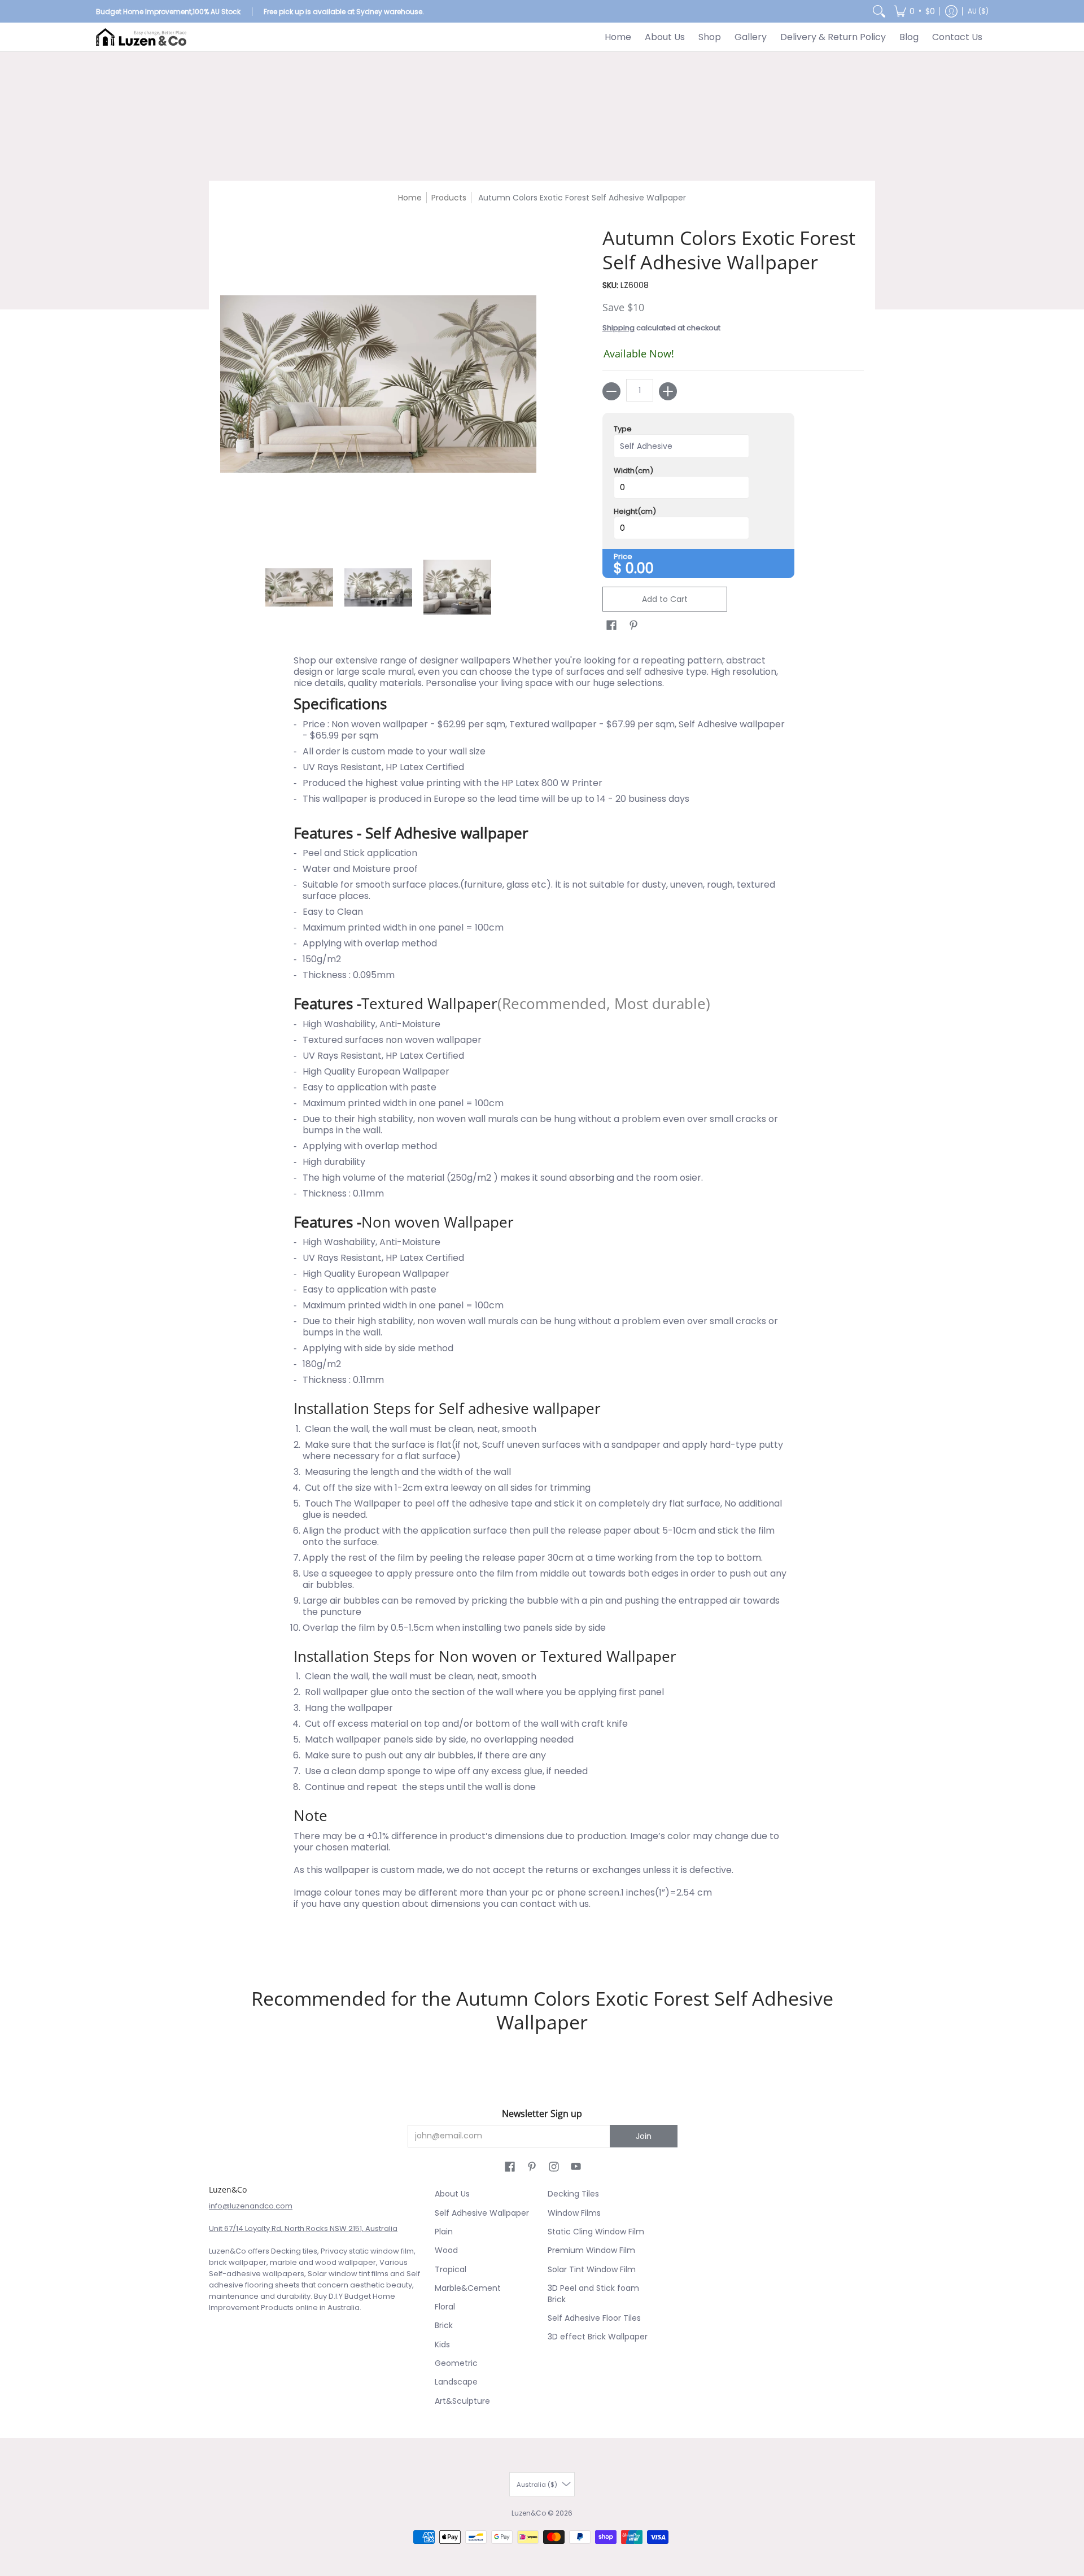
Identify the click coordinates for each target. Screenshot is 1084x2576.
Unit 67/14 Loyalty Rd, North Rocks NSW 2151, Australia (303, 2228)
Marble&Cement (468, 2288)
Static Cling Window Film (596, 2232)
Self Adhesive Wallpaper (482, 2213)
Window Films (574, 2213)
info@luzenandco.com (251, 2206)
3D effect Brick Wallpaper (598, 2337)
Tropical (451, 2269)
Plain (444, 2232)
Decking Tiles (573, 2194)
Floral (445, 2307)
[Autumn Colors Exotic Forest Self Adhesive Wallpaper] (299, 587)
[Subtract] (611, 391)
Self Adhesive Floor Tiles (594, 2318)
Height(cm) (635, 512)
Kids (442, 2344)
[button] (914, 11)
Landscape (456, 2382)
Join (644, 2136)
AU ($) (978, 11)
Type (623, 429)
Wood (446, 2250)
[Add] (668, 391)
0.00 (640, 568)
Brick (444, 2325)
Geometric (456, 2363)
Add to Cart (665, 599)
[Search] (879, 11)
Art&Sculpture (462, 2401)
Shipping (619, 328)
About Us (452, 2194)
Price (623, 557)
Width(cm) (633, 471)
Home (410, 198)
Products (449, 198)
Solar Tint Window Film (592, 2269)
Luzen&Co (529, 2513)
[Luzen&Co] (141, 37)
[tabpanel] (542, 1301)
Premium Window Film (591, 2250)
